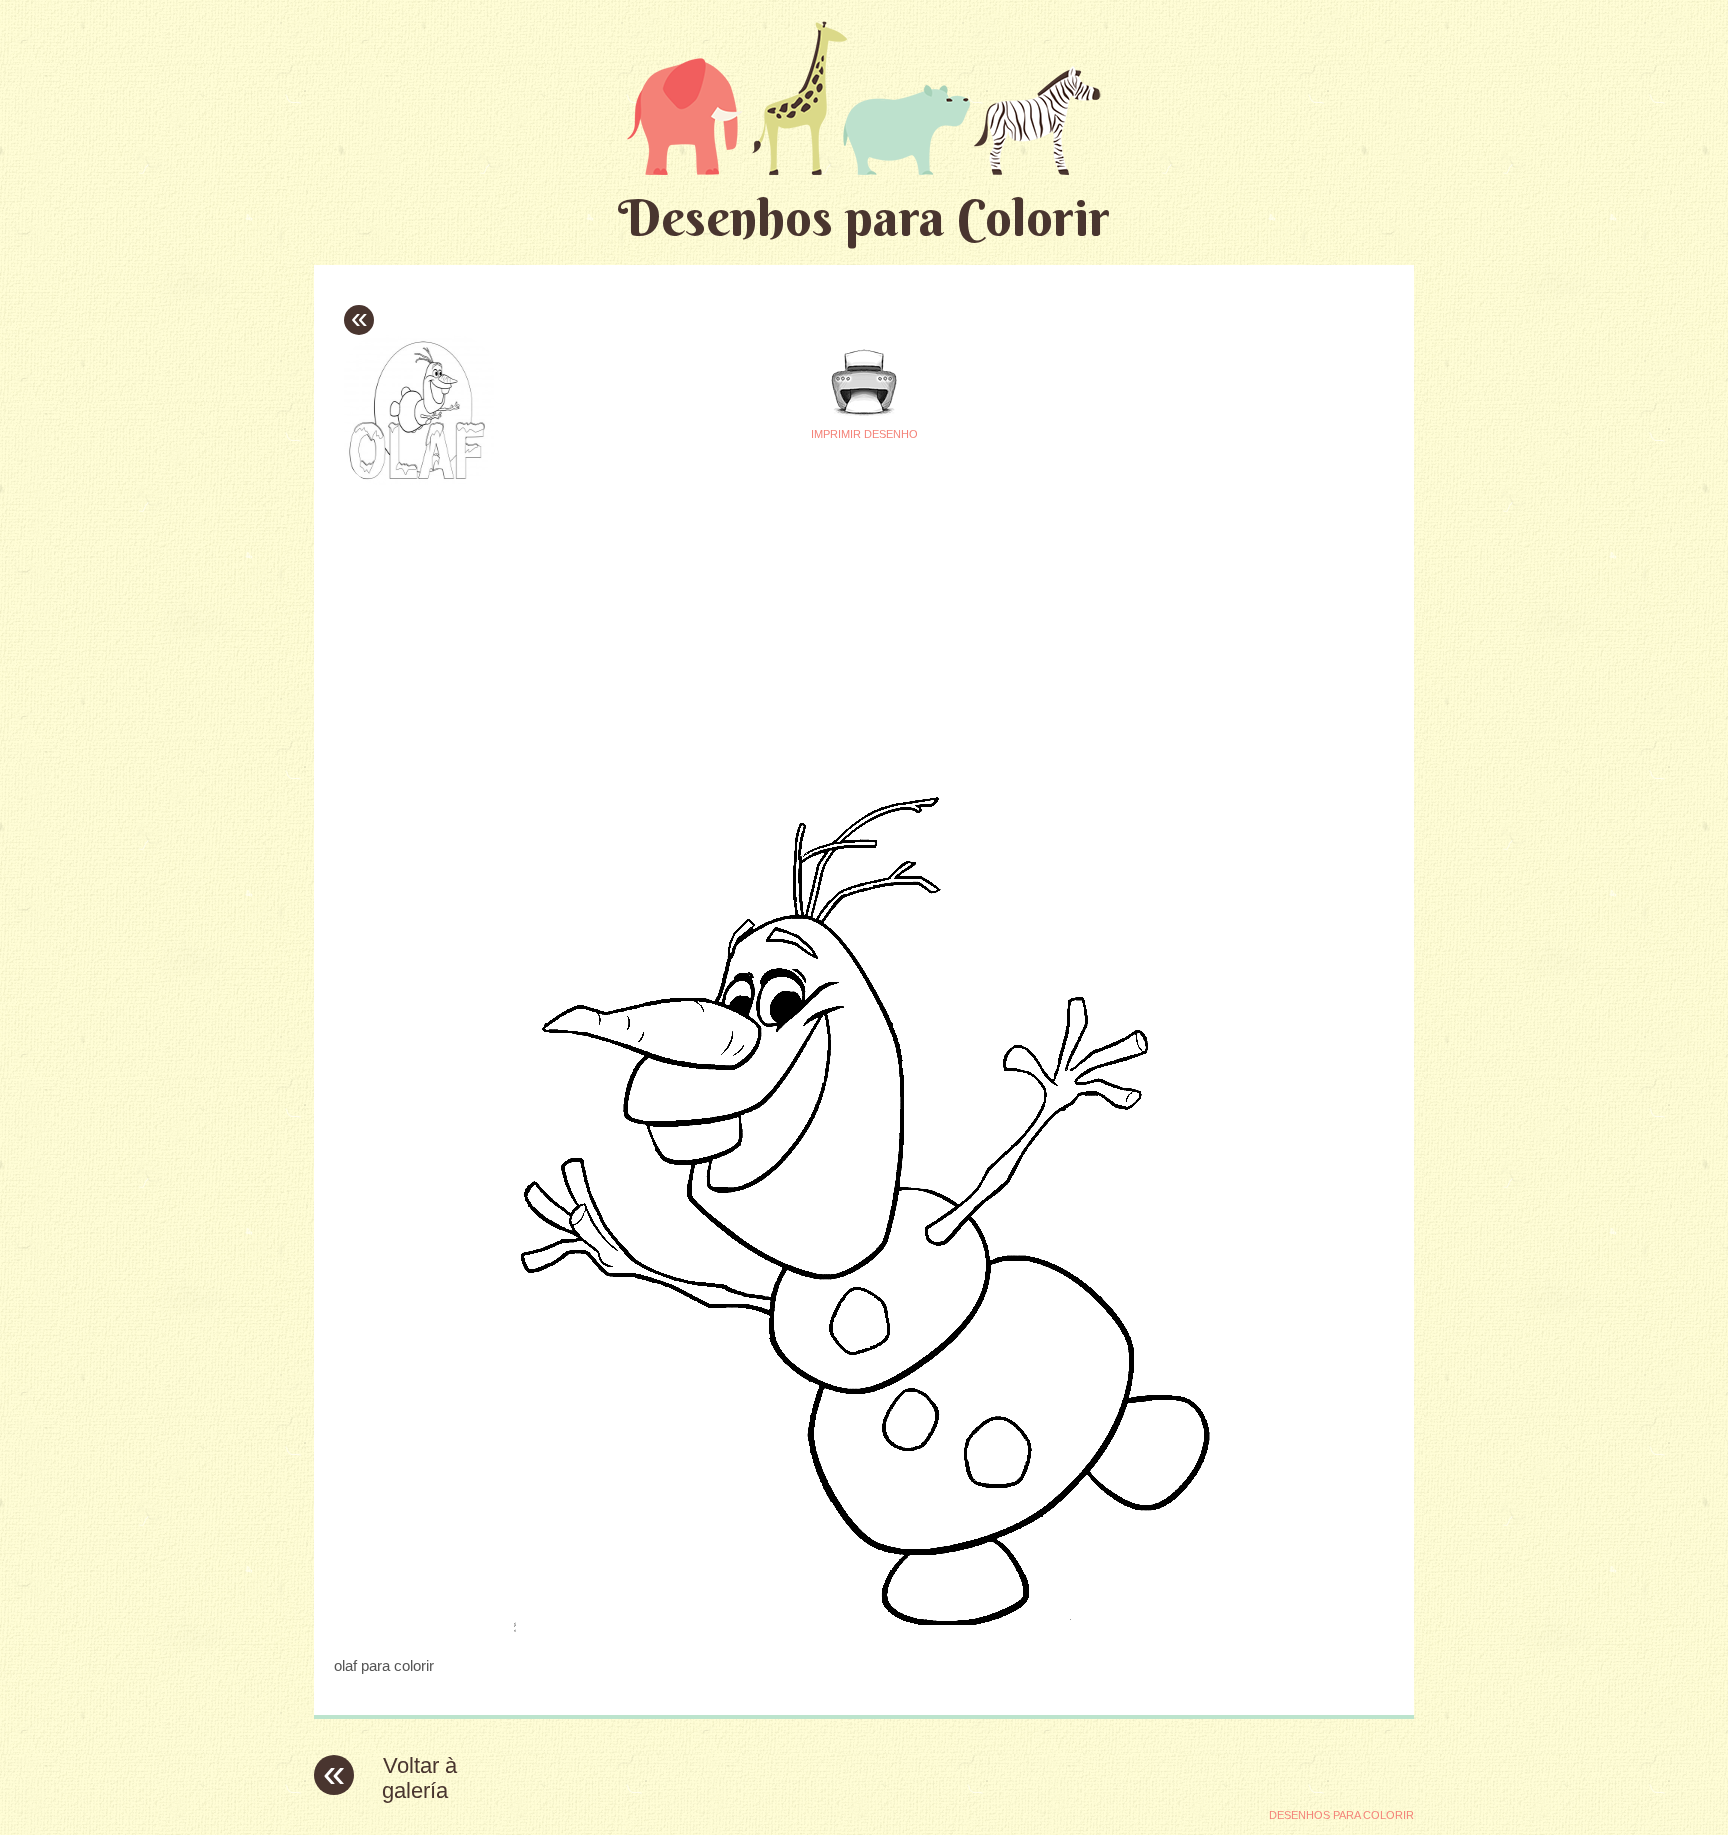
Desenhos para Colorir (864, 217)
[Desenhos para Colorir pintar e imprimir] (864, 97)
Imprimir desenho (864, 434)
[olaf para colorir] (864, 1626)
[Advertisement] (676, 631)
